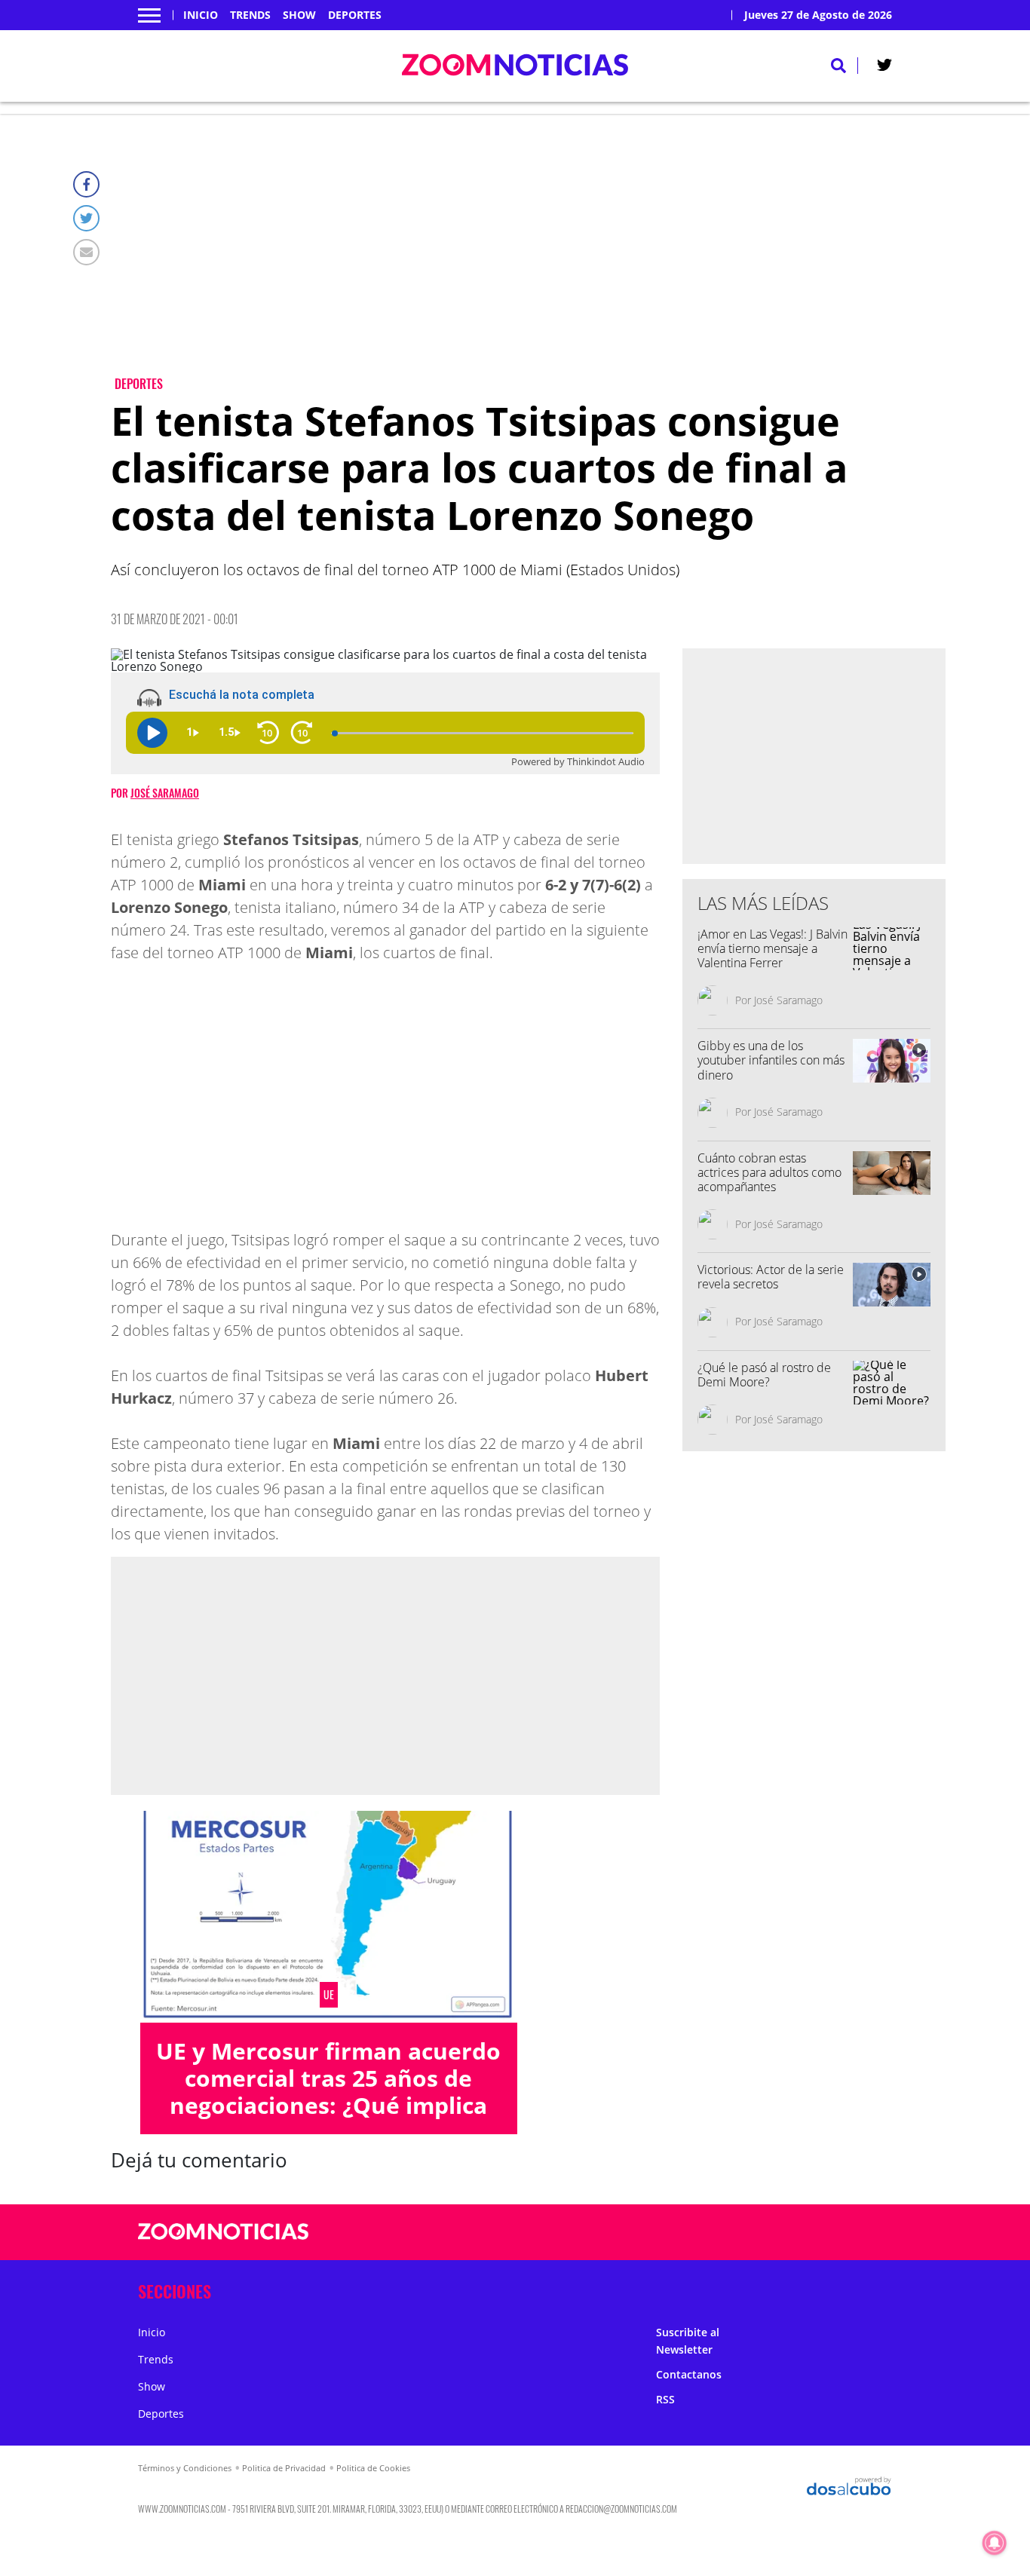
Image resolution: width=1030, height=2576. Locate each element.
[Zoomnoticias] (224, 2243)
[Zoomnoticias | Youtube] (807, 2233)
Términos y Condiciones (185, 2468)
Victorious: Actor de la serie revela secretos (771, 1277)
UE (329, 1995)
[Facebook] (86, 184)
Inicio (201, 15)
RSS (665, 2399)
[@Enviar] (86, 252)
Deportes (355, 15)
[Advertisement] (528, 257)
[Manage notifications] (995, 2543)
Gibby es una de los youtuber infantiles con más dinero (771, 1060)
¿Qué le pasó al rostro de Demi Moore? (764, 1375)
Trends (250, 15)
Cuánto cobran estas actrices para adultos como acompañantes (769, 1172)
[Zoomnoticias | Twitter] (884, 68)
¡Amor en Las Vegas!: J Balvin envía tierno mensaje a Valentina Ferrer (772, 948)
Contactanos (689, 2374)
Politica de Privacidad (284, 2468)
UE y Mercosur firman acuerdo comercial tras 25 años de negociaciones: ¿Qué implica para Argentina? (328, 2092)
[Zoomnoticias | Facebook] (719, 2233)
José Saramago (165, 793)
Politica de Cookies (373, 2468)
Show (299, 15)
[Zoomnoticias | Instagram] (778, 2233)
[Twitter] (86, 218)
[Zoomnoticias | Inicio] (875, 2288)
